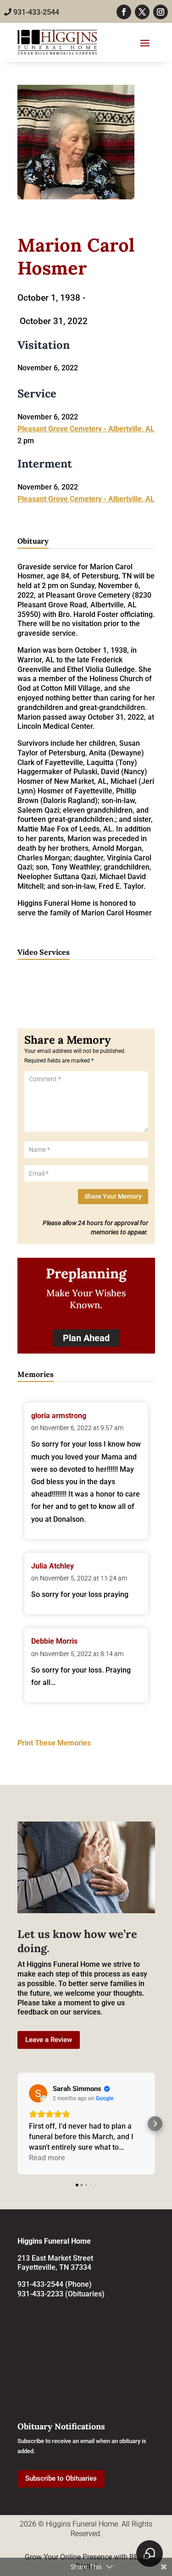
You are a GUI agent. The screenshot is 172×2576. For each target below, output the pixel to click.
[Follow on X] (142, 12)
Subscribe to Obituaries (61, 2478)
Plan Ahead (86, 1338)
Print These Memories (54, 1743)
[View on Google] (38, 2093)
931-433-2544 (35, 12)
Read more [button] (47, 2158)
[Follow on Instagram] (161, 12)
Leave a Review (49, 2040)
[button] (17, 2124)
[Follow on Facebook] (124, 12)
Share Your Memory (113, 1196)
